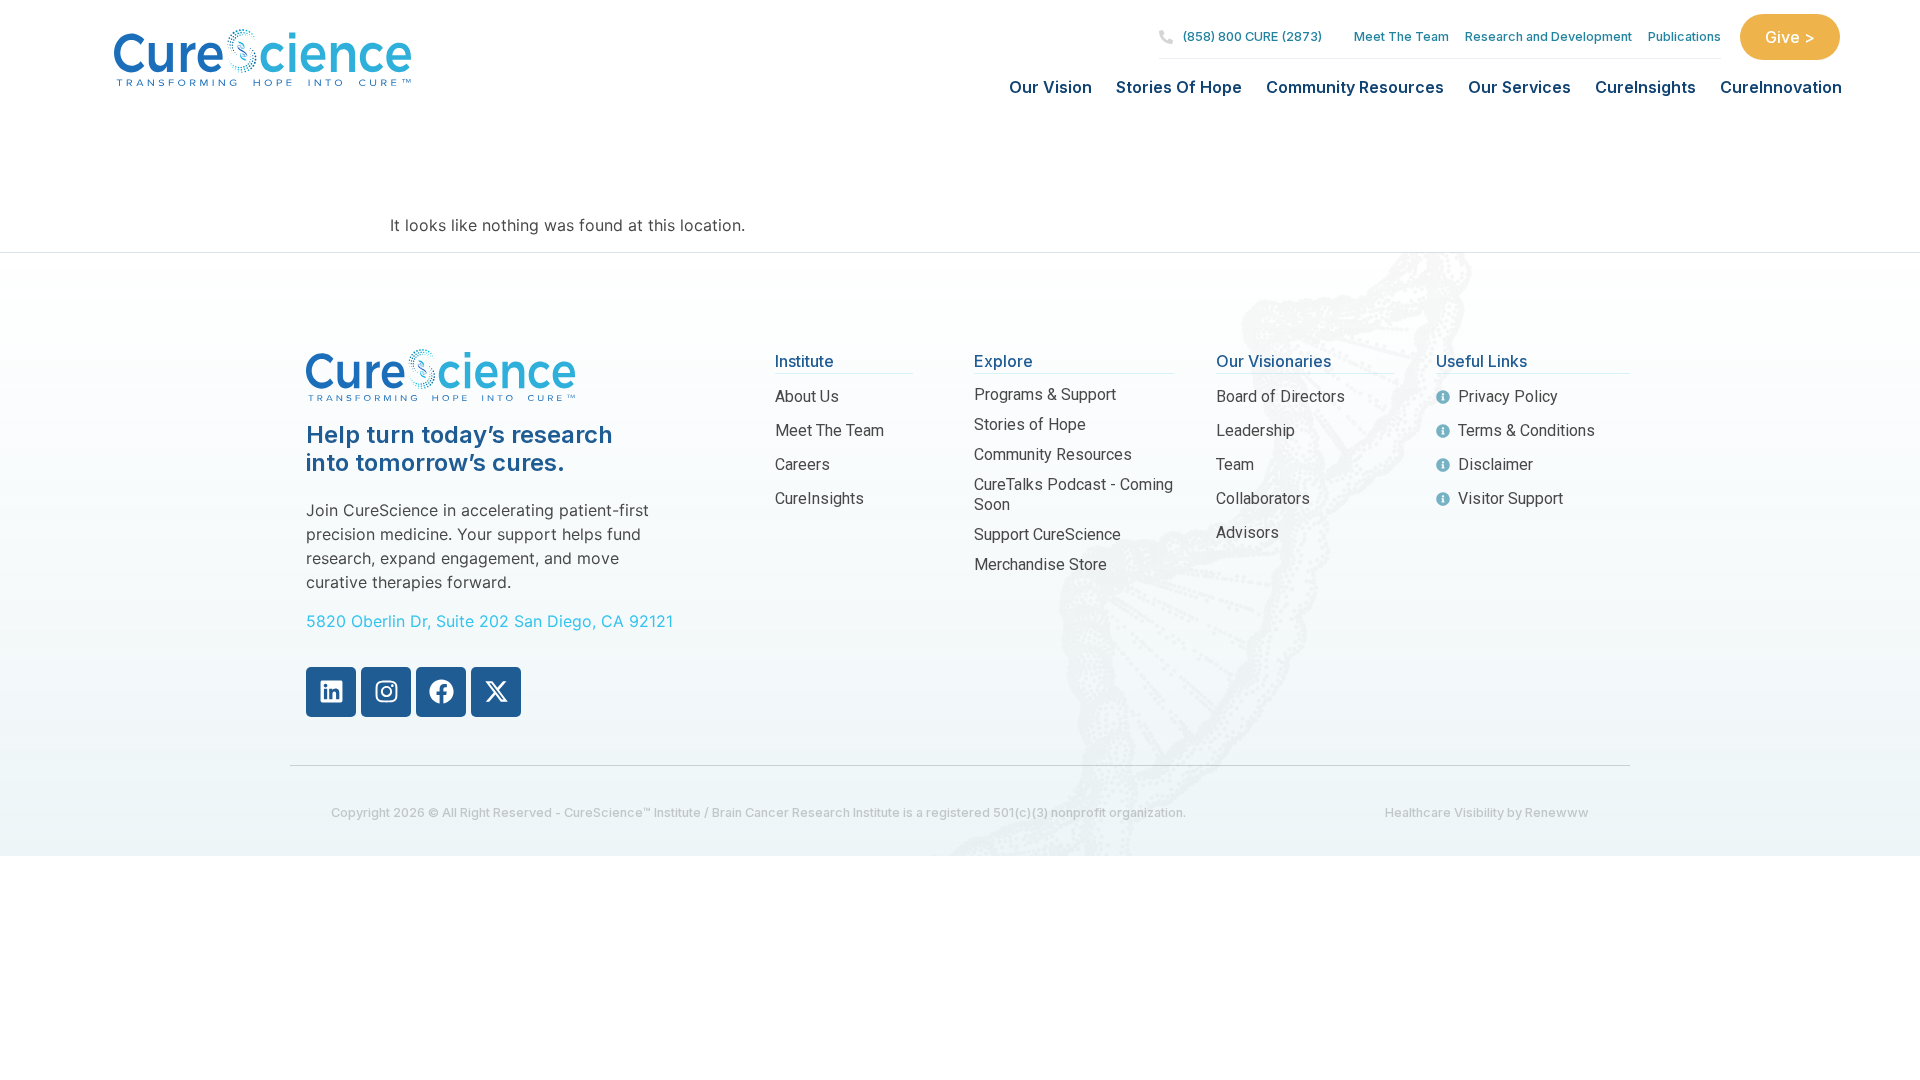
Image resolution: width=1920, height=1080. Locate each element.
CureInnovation (1781, 87)
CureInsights (1645, 87)
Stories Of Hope (1179, 87)
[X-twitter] (496, 692)
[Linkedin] (331, 692)
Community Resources (1355, 87)
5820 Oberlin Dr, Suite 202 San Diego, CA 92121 (489, 621)
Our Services (1519, 87)
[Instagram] (386, 692)
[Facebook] (441, 692)
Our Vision (1050, 87)
